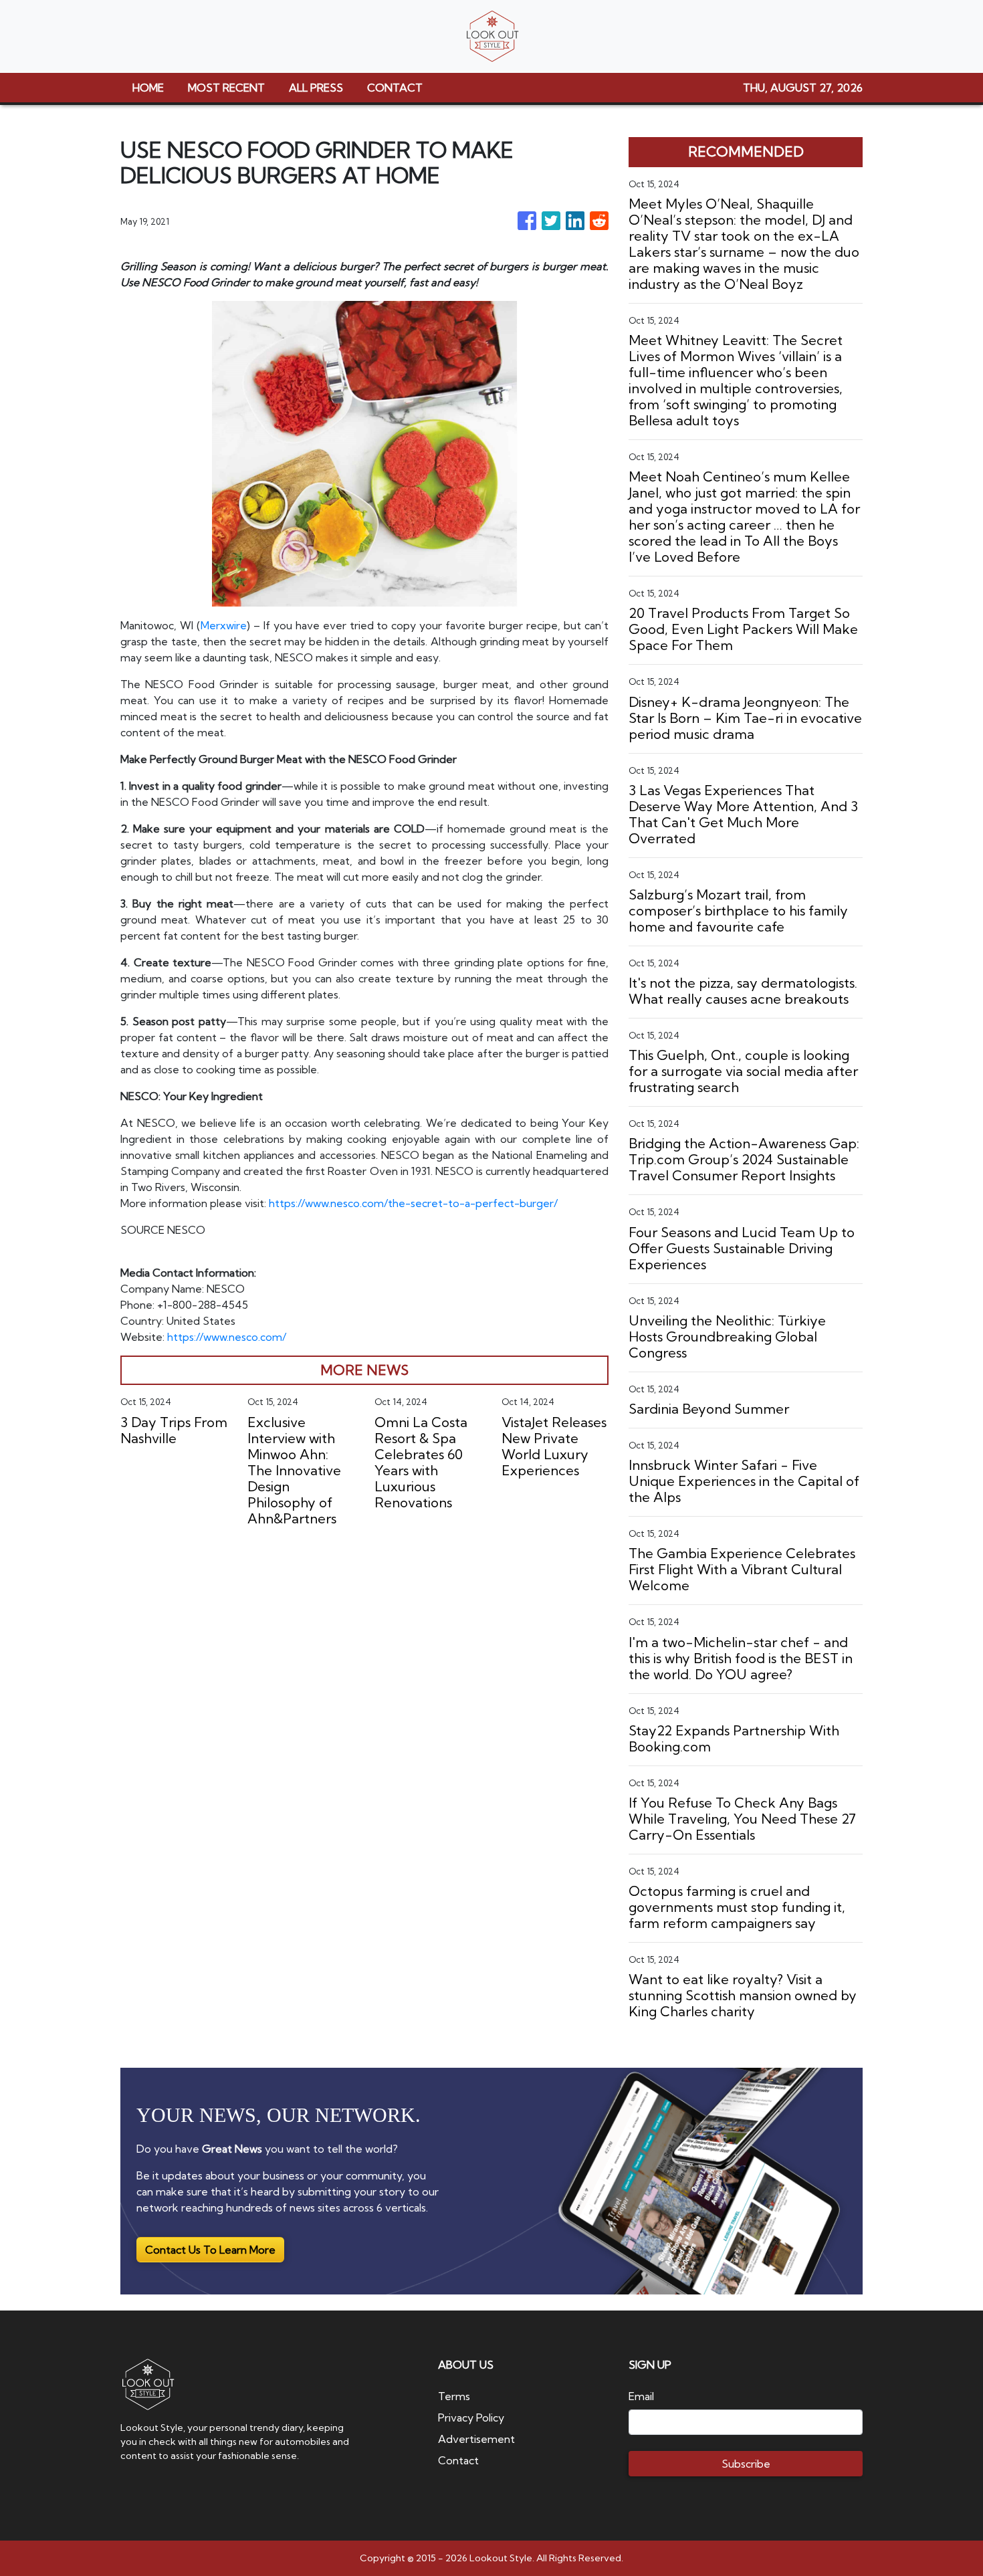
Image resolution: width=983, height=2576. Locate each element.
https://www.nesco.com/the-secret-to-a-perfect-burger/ (413, 1203)
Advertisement (476, 2439)
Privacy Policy (471, 2418)
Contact (458, 2460)
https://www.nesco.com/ (227, 1337)
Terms (454, 2396)
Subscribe (746, 2464)
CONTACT (395, 88)
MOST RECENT (226, 88)
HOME (148, 88)
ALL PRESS (316, 88)
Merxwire (224, 625)
